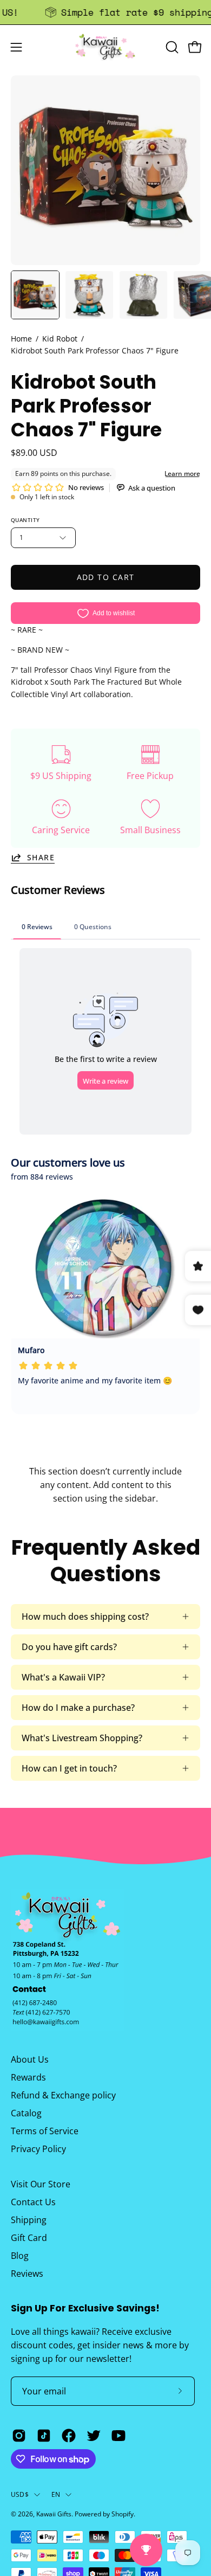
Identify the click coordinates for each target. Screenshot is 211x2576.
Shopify (123, 2514)
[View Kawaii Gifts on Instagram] (19, 2436)
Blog (20, 2256)
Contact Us (33, 2202)
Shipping (29, 2220)
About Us (30, 2059)
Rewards (28, 2077)
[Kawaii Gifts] (105, 47)
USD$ (20, 2494)
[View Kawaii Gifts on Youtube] (118, 2436)
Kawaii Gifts (54, 2514)
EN (56, 2494)
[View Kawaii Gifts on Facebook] (69, 2436)
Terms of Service (45, 2131)
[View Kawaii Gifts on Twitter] (94, 2436)
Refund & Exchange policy (63, 2095)
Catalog (26, 2113)
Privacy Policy (38, 2149)
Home (21, 339)
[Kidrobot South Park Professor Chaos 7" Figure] (35, 295)
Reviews (27, 2274)
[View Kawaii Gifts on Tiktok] (44, 2436)
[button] (171, 47)
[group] (105, 12)
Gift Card (29, 2238)
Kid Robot (60, 339)
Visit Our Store (41, 2184)
